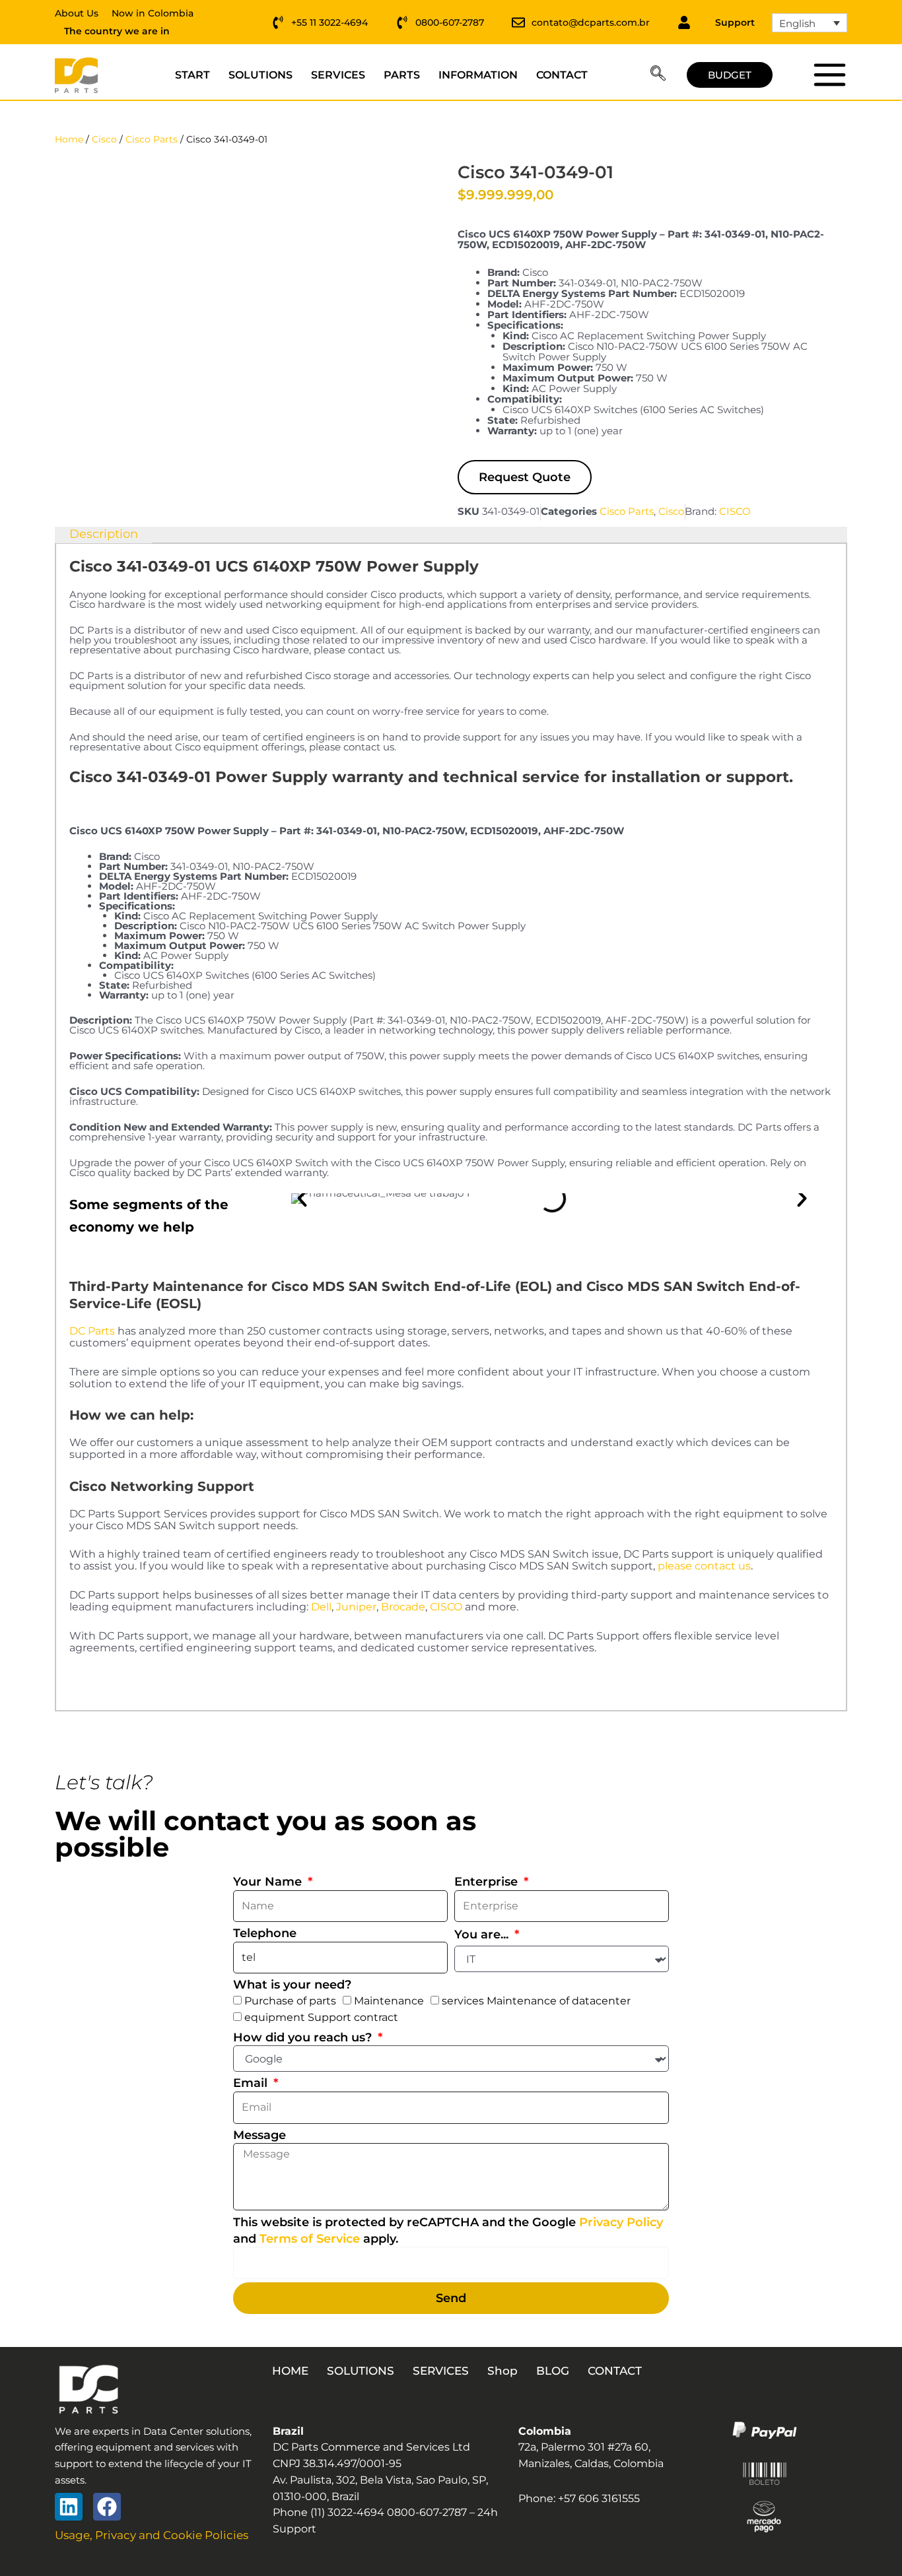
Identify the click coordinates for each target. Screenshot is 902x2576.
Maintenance (389, 2001)
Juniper (356, 1607)
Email (252, 2083)
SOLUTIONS (260, 75)
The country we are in (117, 31)
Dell (321, 1607)
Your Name (269, 1882)
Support (735, 22)
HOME (290, 2371)
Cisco (104, 139)
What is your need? (292, 1985)
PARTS (402, 75)
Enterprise (488, 1882)
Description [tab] (104, 534)
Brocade (403, 1607)
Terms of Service (310, 2239)
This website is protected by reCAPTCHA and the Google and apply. (448, 2230)
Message (260, 2135)
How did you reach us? (304, 2037)
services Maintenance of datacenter (536, 2001)
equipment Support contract (321, 2017)
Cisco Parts (152, 139)
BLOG (553, 2371)
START (192, 75)
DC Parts (92, 1331)
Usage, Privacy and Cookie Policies (152, 2535)
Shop (503, 2371)
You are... (483, 1934)
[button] (658, 75)
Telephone (265, 1933)
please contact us (704, 1566)
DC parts (829, 75)
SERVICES (338, 75)
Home (69, 139)
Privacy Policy (621, 2222)
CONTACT (562, 75)
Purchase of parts (290, 2001)
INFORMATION (478, 75)
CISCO (735, 511)
